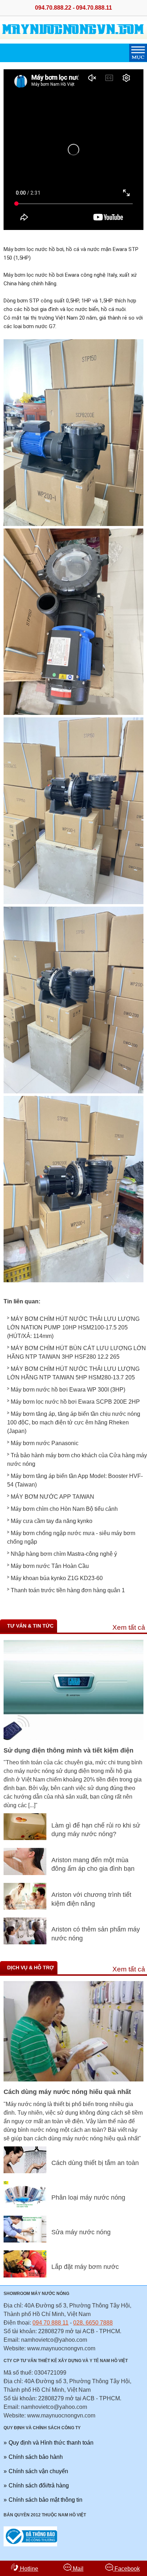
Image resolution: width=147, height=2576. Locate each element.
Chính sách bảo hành (36, 2457)
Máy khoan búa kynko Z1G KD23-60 (57, 1578)
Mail (77, 2569)
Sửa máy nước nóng (81, 2232)
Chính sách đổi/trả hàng (39, 2485)
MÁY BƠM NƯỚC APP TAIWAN (52, 1497)
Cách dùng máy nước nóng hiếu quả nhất (67, 2092)
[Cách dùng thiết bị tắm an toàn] (25, 2171)
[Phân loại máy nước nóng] (25, 2206)
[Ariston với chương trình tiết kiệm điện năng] (25, 1908)
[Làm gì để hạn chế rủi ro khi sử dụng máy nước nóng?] (25, 1838)
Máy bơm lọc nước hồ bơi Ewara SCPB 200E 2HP (75, 1402)
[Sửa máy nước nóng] (25, 2241)
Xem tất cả (129, 1627)
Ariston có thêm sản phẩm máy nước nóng (96, 1934)
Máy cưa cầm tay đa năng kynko (52, 1521)
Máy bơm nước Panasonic (45, 1443)
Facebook (126, 2569)
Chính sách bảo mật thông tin (45, 2500)
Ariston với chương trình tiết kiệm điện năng (91, 1899)
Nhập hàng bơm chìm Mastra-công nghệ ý (64, 1554)
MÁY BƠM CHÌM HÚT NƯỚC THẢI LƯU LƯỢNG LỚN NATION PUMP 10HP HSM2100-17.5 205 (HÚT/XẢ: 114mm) (73, 1327)
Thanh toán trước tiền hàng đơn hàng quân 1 (68, 1590)
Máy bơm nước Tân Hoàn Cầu (50, 1566)
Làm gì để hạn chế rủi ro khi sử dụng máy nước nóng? (96, 1830)
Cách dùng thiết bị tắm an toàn (95, 2163)
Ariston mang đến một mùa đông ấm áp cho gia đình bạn (93, 1865)
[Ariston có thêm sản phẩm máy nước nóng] (25, 1942)
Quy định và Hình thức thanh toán (51, 2443)
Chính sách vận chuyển (38, 2471)
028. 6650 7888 (93, 2323)
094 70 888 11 (50, 2323)
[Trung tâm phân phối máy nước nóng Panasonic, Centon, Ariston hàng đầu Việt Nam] (73, 39)
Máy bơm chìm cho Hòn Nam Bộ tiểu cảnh (64, 1509)
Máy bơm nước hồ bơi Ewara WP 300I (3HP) (68, 1390)
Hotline (28, 2569)
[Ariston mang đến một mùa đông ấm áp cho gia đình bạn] (25, 1873)
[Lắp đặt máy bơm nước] (25, 2276)
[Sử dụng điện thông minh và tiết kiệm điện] (73, 1738)
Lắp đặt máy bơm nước (85, 2267)
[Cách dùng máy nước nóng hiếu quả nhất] (73, 2079)
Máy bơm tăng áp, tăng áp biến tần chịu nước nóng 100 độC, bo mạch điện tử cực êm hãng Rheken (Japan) (74, 1422)
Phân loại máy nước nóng (88, 2197)
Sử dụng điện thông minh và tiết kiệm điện (69, 1750)
